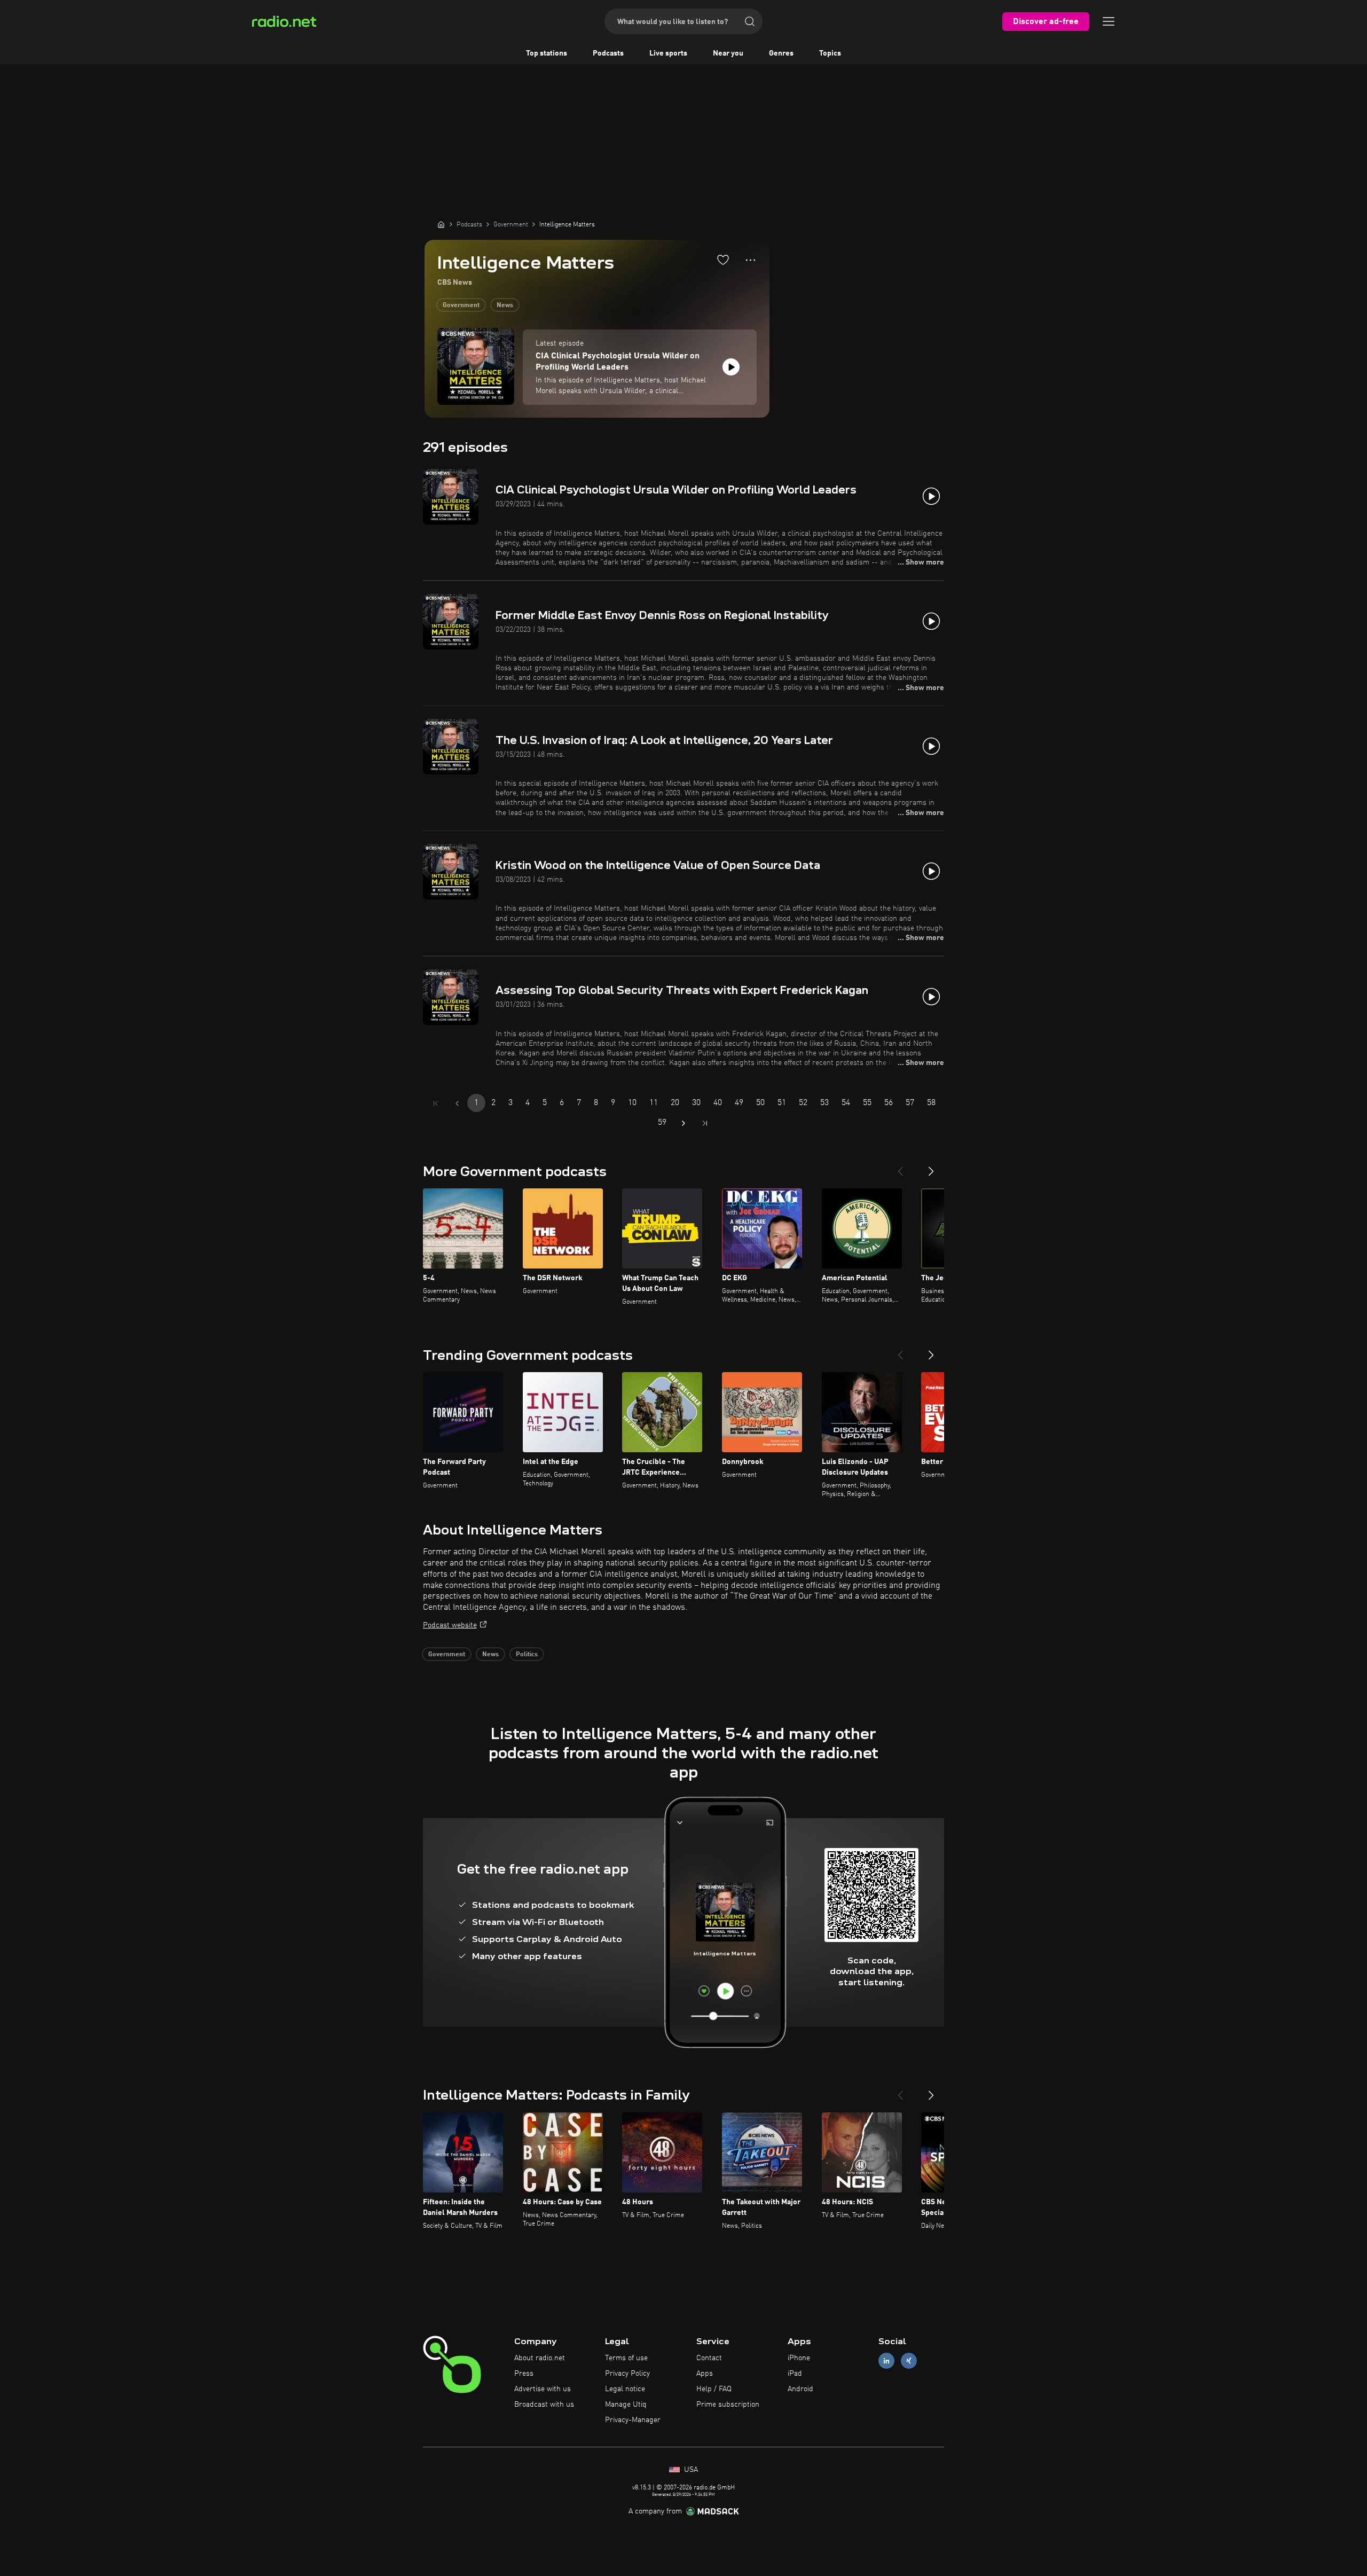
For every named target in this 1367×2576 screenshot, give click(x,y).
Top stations (547, 53)
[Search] (750, 21)
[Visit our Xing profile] (909, 2361)
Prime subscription (728, 2405)
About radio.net (540, 2358)
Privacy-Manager (633, 2420)
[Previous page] (457, 1103)
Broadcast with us (544, 2405)
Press (524, 2374)
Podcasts (608, 53)
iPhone (799, 2358)
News (505, 306)
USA (690, 2470)
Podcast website (450, 1625)
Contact (709, 2358)
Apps (705, 2374)
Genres (781, 53)
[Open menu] (1109, 21)
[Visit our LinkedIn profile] (886, 2361)
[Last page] (705, 1123)
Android (800, 2389)
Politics (527, 1655)
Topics (830, 53)
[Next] (931, 1167)
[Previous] (900, 1167)
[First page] (436, 1103)
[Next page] (683, 1123)
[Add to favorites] (723, 260)
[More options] (751, 260)
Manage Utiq (626, 2405)
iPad (795, 2374)
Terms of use (626, 2358)
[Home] (441, 224)
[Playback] (731, 367)
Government (461, 306)
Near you (728, 53)
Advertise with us (543, 2389)
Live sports (668, 53)
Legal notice (625, 2389)
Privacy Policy (627, 2374)
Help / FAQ (714, 2389)
